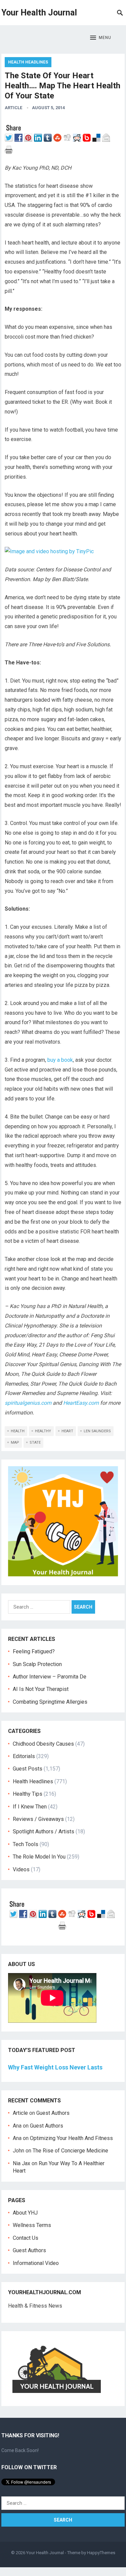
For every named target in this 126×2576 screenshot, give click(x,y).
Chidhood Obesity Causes (43, 1744)
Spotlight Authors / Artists (44, 1831)
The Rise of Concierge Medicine (70, 2151)
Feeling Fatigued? (34, 1651)
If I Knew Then (30, 1807)
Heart (67, 1431)
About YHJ (25, 2213)
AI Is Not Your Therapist (41, 1689)
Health (18, 1431)
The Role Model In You (39, 1857)
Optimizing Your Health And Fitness (71, 2138)
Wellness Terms (32, 2225)
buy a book (60, 1060)
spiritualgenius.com (28, 1403)
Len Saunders (97, 1431)
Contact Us (26, 2238)
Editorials (24, 1756)
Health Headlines (28, 62)
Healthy (43, 1431)
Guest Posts (28, 1769)
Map (15, 1443)
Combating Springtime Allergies (51, 1702)
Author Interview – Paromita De (50, 1677)
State (35, 1443)
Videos (21, 1869)
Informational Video (36, 2263)
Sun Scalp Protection (37, 1664)
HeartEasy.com (81, 1403)
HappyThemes (101, 2553)
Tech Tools (26, 1844)
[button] (101, 38)
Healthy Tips (28, 1794)
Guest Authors (53, 2113)
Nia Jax (22, 2163)
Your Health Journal (39, 13)
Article (13, 108)
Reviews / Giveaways (38, 1819)
